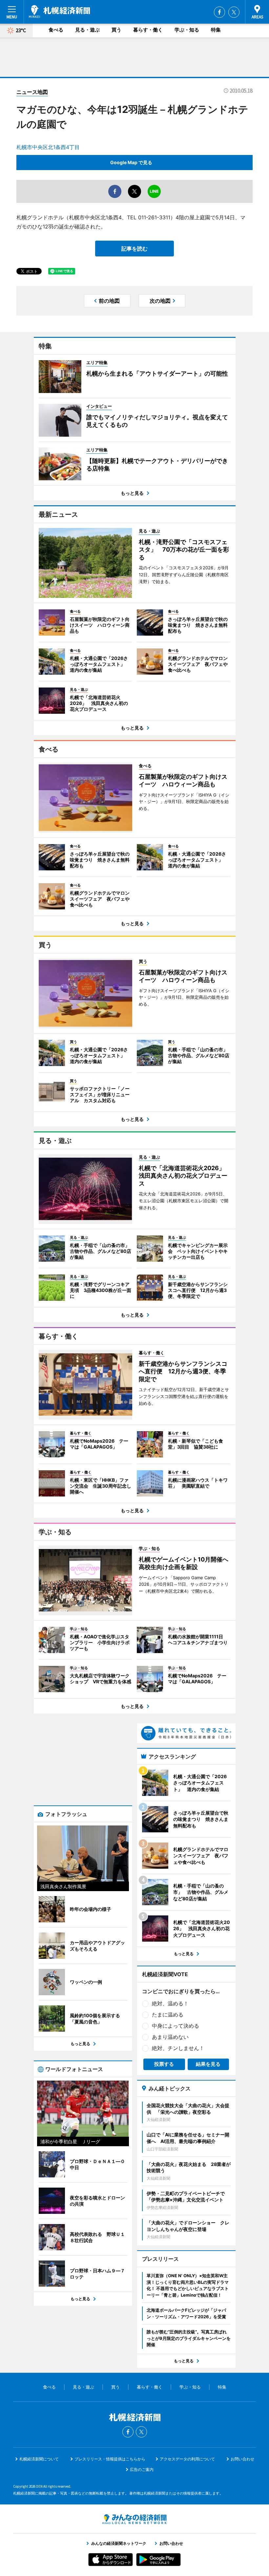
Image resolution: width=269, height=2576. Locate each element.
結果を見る (208, 2064)
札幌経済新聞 (60, 11)
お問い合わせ (242, 2459)
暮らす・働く (148, 30)
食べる (56, 30)
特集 (216, 30)
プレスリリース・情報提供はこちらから (110, 2459)
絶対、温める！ (170, 2003)
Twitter (234, 12)
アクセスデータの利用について (187, 2459)
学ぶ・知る (187, 30)
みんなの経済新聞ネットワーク (134, 2519)
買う (116, 30)
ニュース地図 (32, 92)
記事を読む (134, 249)
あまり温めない (170, 2037)
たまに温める (168, 2015)
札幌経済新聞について (39, 2459)
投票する (164, 2064)
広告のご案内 (142, 2469)
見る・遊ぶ (87, 30)
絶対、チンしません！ (178, 2048)
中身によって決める (176, 2026)
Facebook (219, 12)
